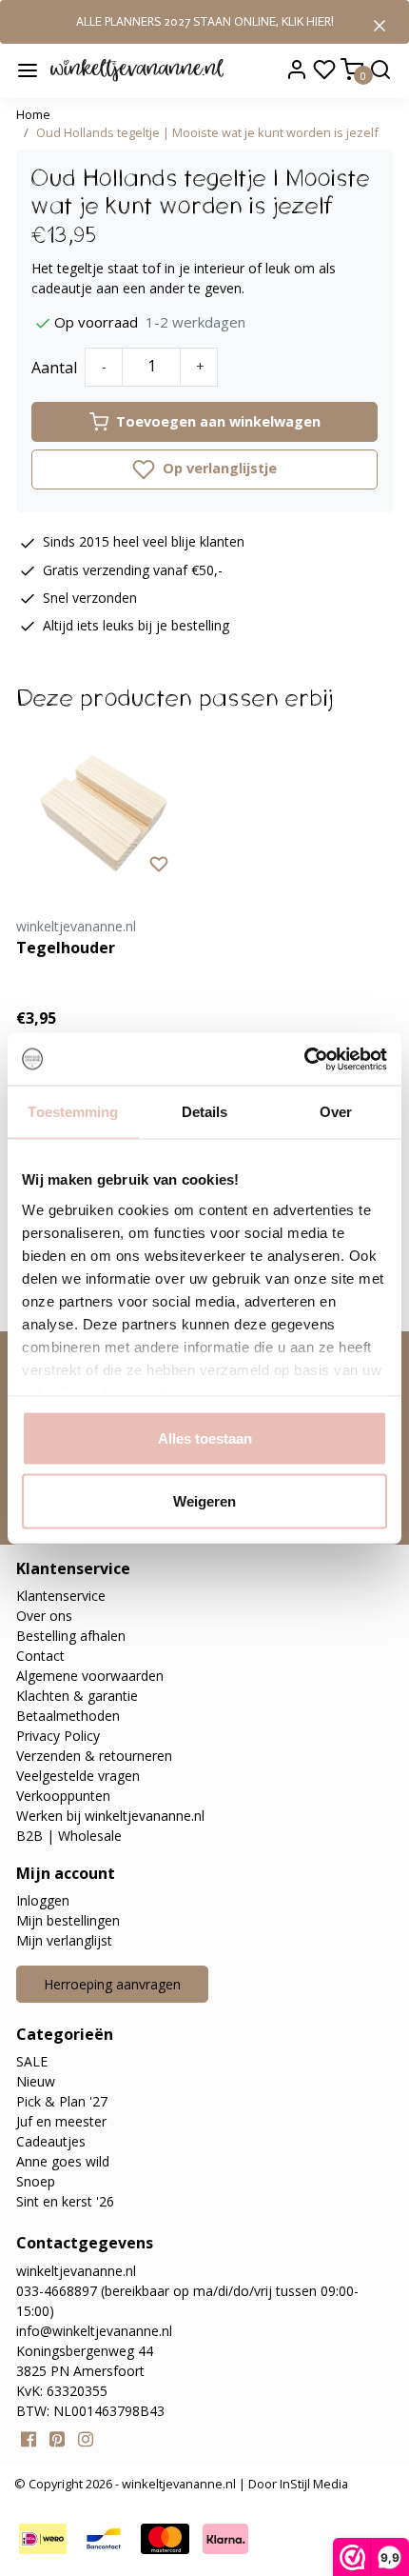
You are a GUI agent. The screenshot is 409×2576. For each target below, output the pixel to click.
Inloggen (43, 1900)
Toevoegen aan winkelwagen (218, 421)
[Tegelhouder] (103, 807)
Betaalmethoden (68, 1716)
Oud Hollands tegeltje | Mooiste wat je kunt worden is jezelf (207, 132)
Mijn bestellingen (68, 1920)
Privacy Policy (58, 1736)
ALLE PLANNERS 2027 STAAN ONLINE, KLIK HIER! (205, 21)
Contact (40, 1656)
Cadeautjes (51, 2141)
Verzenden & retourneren (94, 1756)
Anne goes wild (63, 2161)
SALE (32, 2061)
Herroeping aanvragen (112, 1984)
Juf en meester (61, 2121)
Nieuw (36, 2081)
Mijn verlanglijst (64, 1940)
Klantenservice (61, 1596)
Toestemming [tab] (73, 1112)
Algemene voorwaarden (90, 1676)
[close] (380, 24)
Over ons (44, 1616)
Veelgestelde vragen (78, 1776)
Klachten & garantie (77, 1696)
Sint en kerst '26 (65, 2201)
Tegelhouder (66, 948)
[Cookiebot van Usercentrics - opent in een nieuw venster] (304, 1059)
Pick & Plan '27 (62, 2101)
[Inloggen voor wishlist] (159, 863)
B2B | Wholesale (69, 1836)
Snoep (36, 2181)
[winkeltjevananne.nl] (137, 70)
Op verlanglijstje (218, 468)
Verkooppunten (63, 1796)
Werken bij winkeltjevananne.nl (110, 1816)
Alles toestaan (205, 1438)
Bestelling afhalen (71, 1636)
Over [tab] (336, 1112)
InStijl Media (312, 2484)
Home (33, 114)
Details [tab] (205, 1112)
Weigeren (204, 1500)
